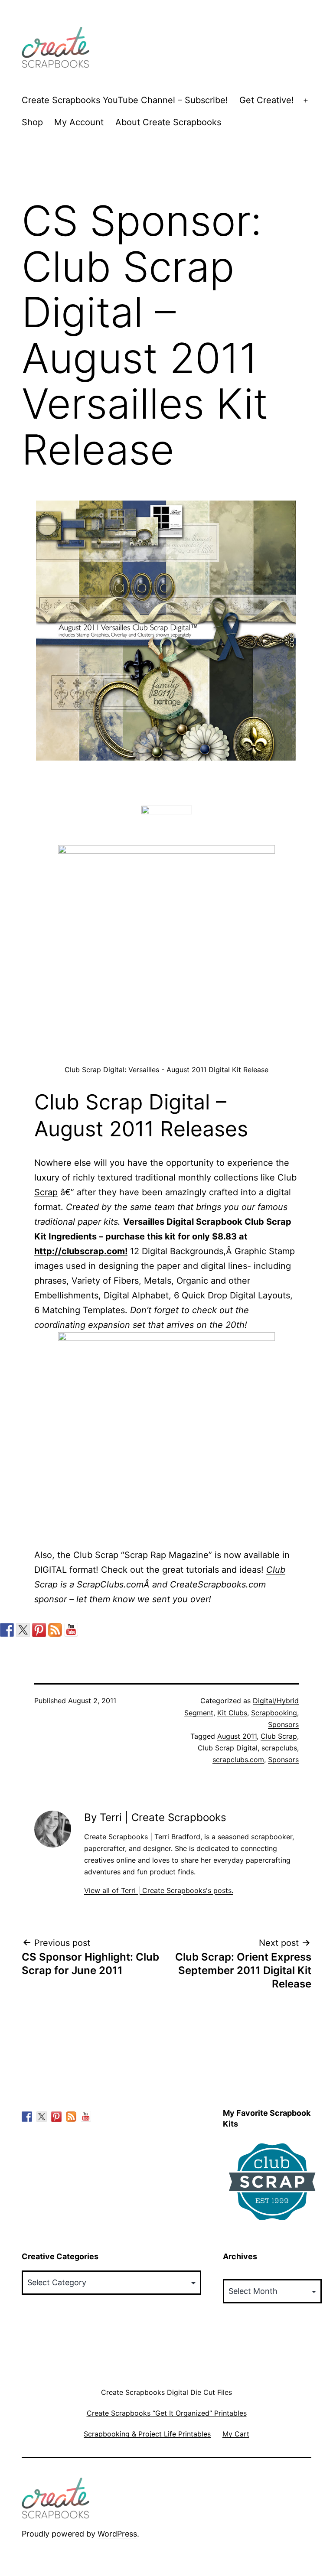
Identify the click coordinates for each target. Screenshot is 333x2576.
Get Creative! (267, 100)
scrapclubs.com (238, 1760)
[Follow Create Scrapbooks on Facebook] (7, 1630)
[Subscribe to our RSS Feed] (55, 1630)
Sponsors (283, 1724)
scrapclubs (279, 1748)
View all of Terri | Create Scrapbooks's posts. (159, 1890)
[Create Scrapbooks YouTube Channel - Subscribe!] (71, 1630)
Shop (32, 122)
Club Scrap (279, 1736)
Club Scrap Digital (228, 1748)
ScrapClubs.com (110, 1584)
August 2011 (237, 1736)
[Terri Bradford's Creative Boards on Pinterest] (39, 1630)
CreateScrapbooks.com (218, 1584)
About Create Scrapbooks (168, 122)
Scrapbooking (274, 1713)
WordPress (117, 2534)
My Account (79, 122)
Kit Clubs (232, 1713)
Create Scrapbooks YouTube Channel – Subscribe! (125, 100)
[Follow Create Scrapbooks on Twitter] (23, 1630)
